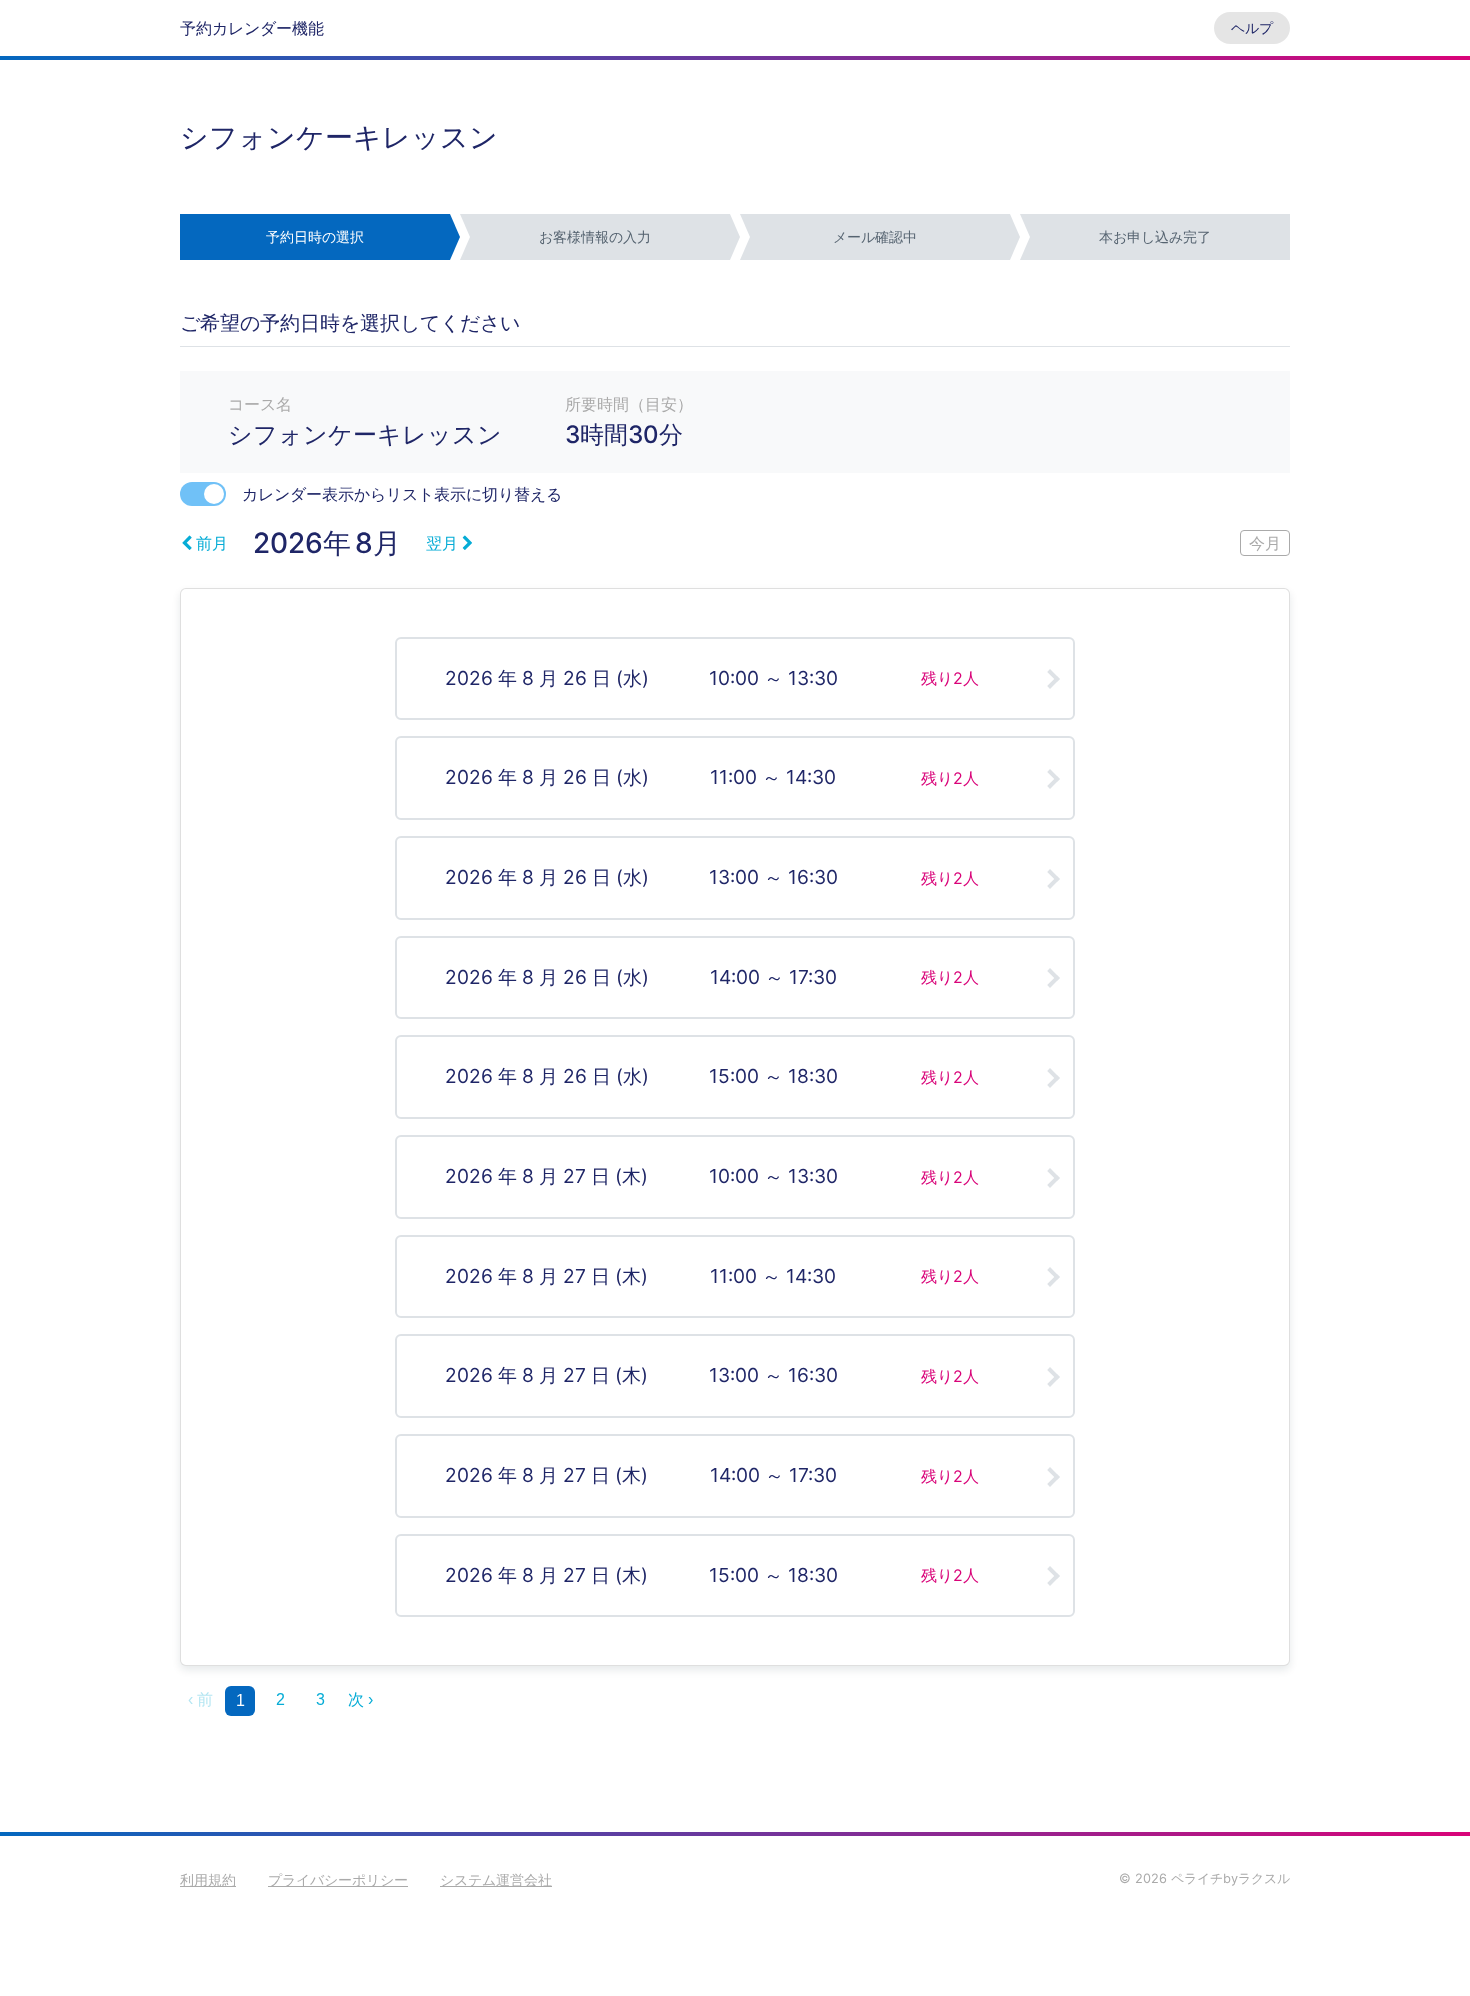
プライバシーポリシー (338, 1879)
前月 (212, 543)
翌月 (442, 543)
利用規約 (208, 1879)
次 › (360, 1699)
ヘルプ (1252, 27)
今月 (1265, 543)
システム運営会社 (496, 1879)
